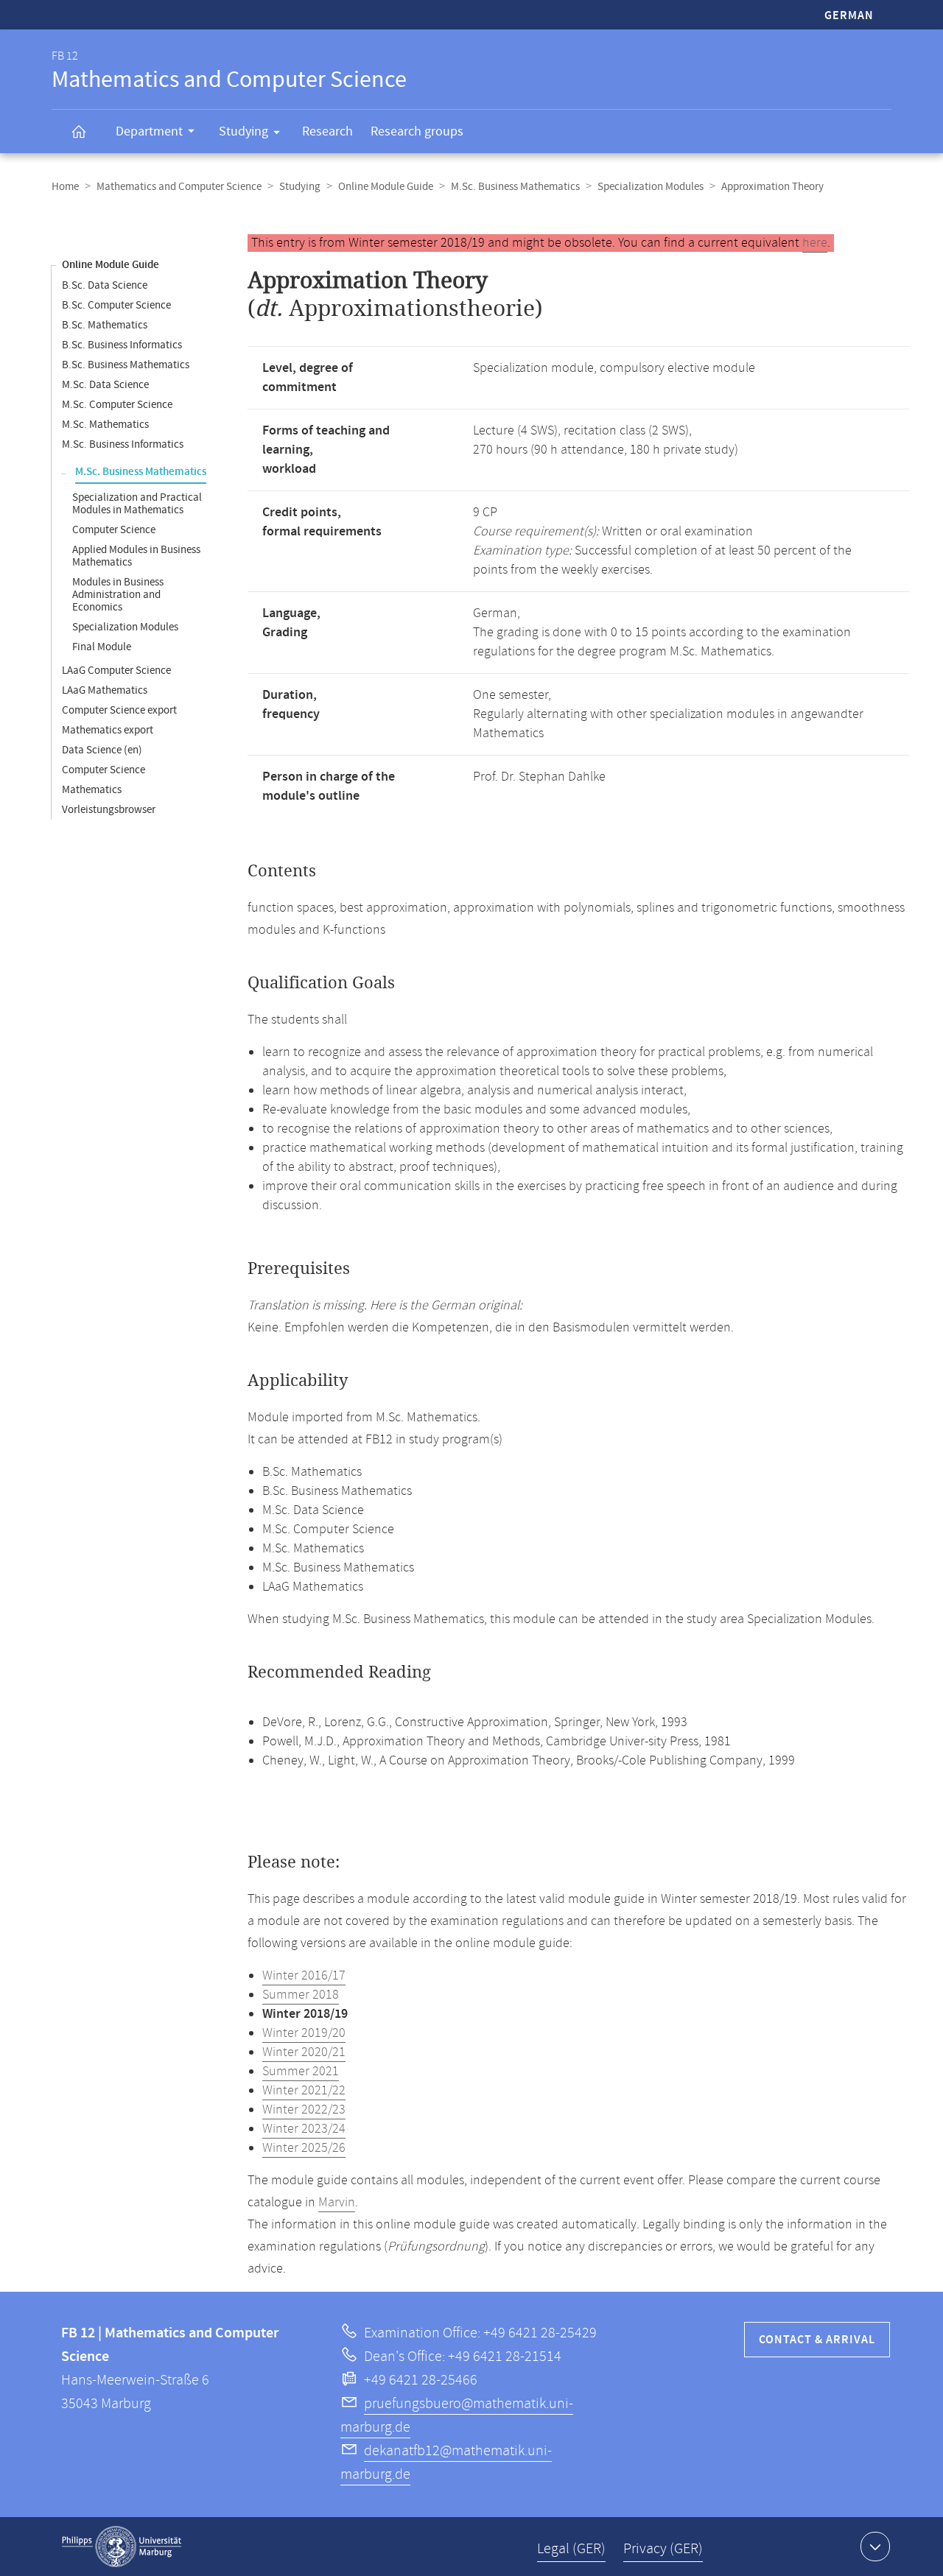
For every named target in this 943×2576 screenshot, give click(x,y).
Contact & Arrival (817, 2340)
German (849, 16)
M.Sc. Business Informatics (123, 444)
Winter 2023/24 (304, 2129)
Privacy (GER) (663, 2549)
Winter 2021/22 (304, 2091)
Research (327, 131)
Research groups (417, 131)
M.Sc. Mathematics (105, 425)
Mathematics (92, 790)
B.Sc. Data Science (105, 285)
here (815, 243)
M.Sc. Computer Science (117, 405)
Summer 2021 (301, 2072)
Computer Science (114, 530)
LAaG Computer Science (116, 671)
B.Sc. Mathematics (105, 325)
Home (65, 187)
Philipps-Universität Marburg (122, 2547)
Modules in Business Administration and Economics (118, 595)
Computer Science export (119, 710)
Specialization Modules (651, 187)
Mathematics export (108, 730)
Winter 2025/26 (304, 2148)
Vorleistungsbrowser (109, 810)
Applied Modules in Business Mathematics (136, 556)
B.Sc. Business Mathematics (126, 365)
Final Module (102, 647)
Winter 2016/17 (304, 1976)
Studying (243, 131)
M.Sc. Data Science (105, 385)
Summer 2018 (301, 1995)
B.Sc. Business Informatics (122, 345)
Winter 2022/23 (304, 2110)
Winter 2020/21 (304, 2052)
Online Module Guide (386, 187)
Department (149, 131)
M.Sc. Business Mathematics (515, 187)
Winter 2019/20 (304, 2033)
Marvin (337, 2203)
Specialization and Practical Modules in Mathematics (137, 504)
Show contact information (875, 2547)
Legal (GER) (571, 2549)
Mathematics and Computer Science (179, 187)
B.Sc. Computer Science (116, 305)
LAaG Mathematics (105, 690)
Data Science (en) (102, 750)
